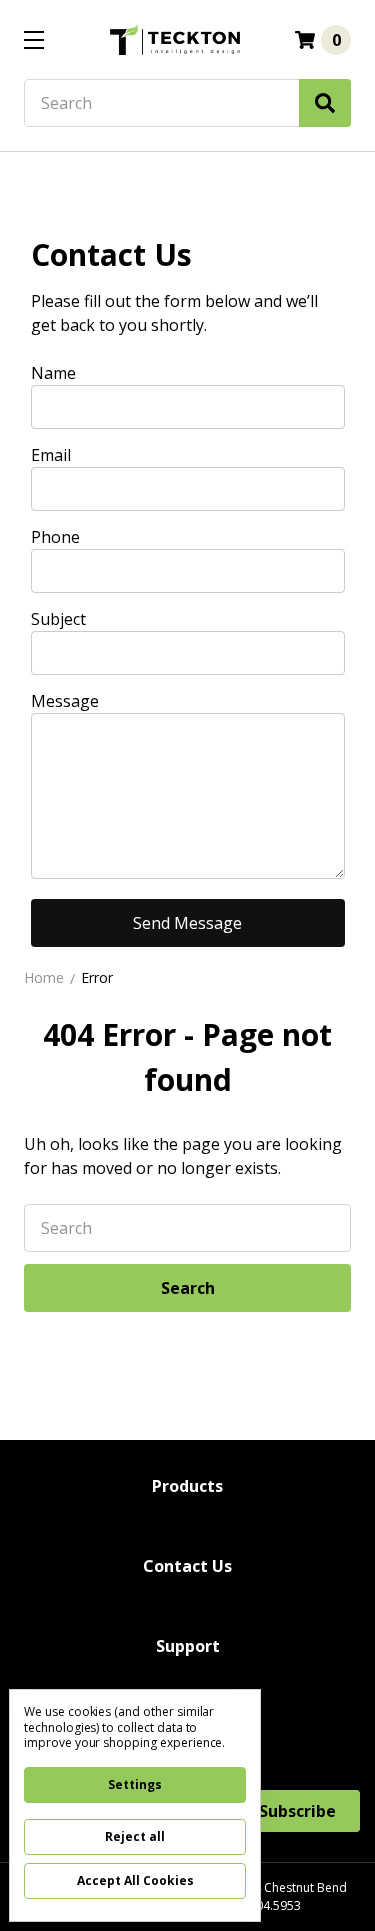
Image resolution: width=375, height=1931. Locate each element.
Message (65, 701)
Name (53, 373)
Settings (135, 1784)
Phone (55, 537)
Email (51, 455)
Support (188, 1646)
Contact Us (187, 1566)
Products (187, 1486)
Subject (58, 619)
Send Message (187, 923)
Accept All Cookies (135, 1880)
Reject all (135, 1836)
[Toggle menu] (33, 39)
